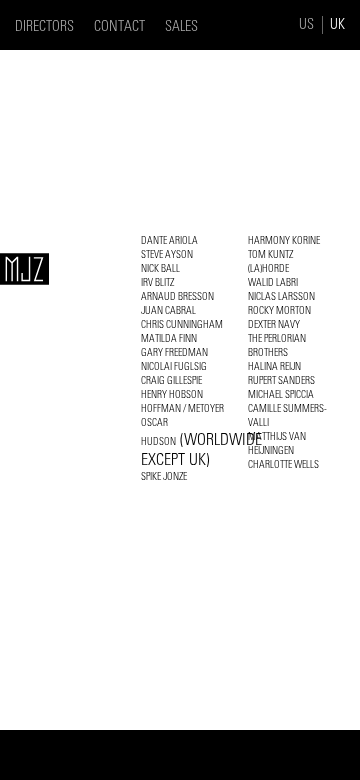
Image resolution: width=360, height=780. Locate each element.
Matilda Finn (169, 338)
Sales (181, 26)
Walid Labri (273, 282)
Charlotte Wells (283, 464)
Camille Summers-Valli (287, 415)
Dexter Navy (274, 324)
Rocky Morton (279, 310)
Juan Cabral (168, 310)
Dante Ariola (169, 240)
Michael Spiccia (281, 394)
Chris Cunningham (182, 324)
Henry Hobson (172, 394)
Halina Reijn (274, 366)
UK (337, 24)
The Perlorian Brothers (277, 345)
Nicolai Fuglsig (174, 366)
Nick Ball (160, 268)
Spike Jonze (164, 476)
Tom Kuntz (270, 254)
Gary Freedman (174, 352)
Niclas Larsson (281, 296)
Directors (44, 26)
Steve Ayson (167, 254)
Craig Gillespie (171, 380)
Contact (119, 26)
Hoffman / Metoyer (182, 408)
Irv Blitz (157, 282)
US (306, 24)
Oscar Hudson (201, 442)
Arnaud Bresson (177, 296)
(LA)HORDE (268, 268)
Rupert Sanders (281, 380)
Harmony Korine (284, 240)
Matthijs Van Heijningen (277, 443)
